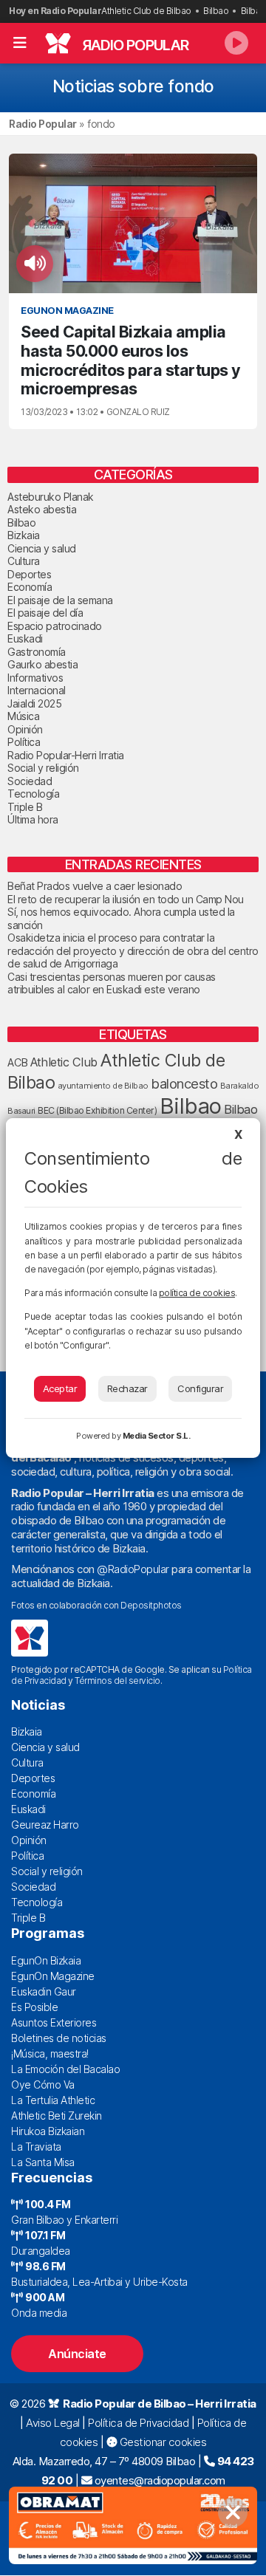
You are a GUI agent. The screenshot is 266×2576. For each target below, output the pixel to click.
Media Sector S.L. (157, 1436)
